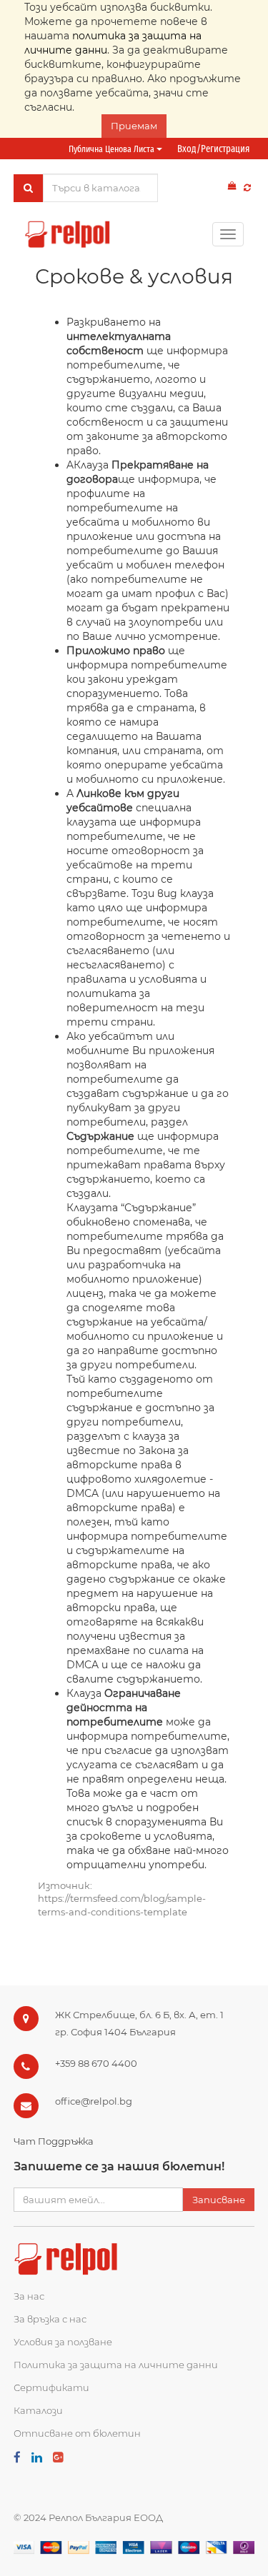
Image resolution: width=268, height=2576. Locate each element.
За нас (29, 2296)
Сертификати (51, 2387)
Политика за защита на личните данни (116, 2365)
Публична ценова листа (113, 149)
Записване (219, 2200)
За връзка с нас (50, 2319)
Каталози (38, 2410)
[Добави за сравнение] (247, 187)
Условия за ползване (63, 2342)
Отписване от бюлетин (77, 2433)
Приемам (134, 126)
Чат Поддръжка (54, 2141)
